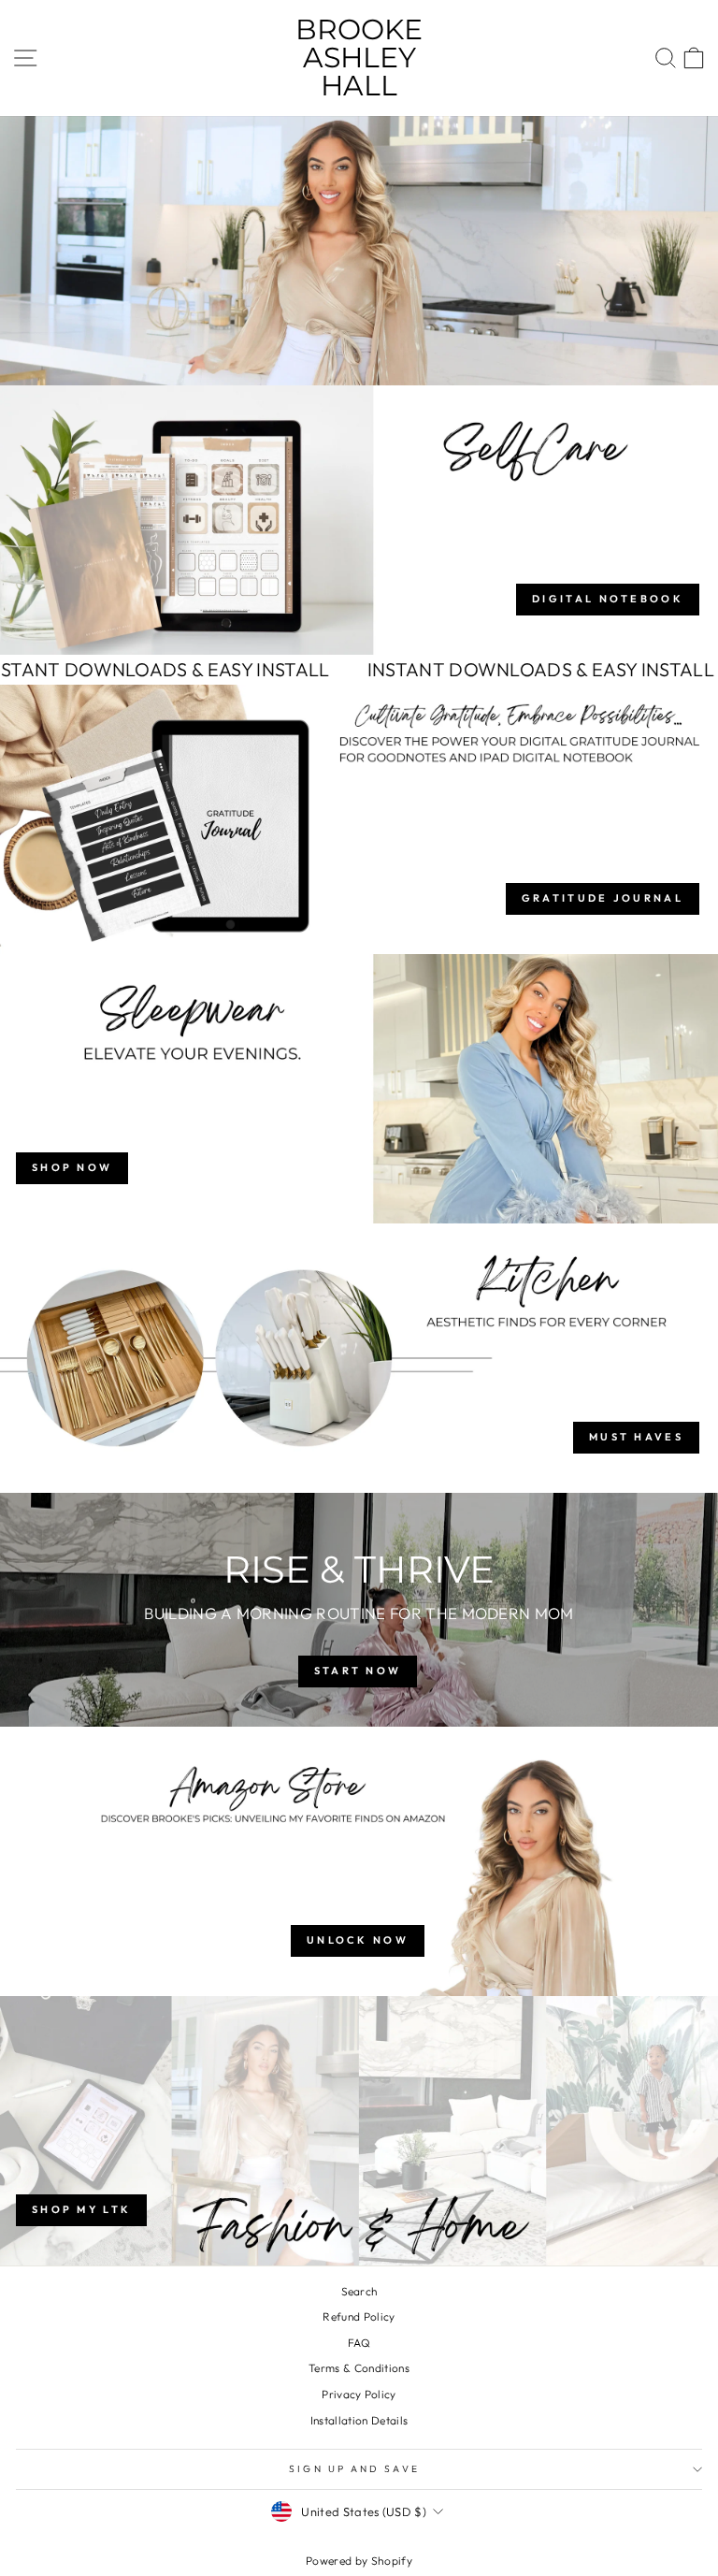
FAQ (359, 2343)
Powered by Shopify (359, 2561)
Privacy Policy (359, 2394)
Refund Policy (359, 2316)
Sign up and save (354, 2469)
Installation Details (359, 2420)
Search (359, 2291)
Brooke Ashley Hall (359, 58)
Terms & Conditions (359, 2368)
